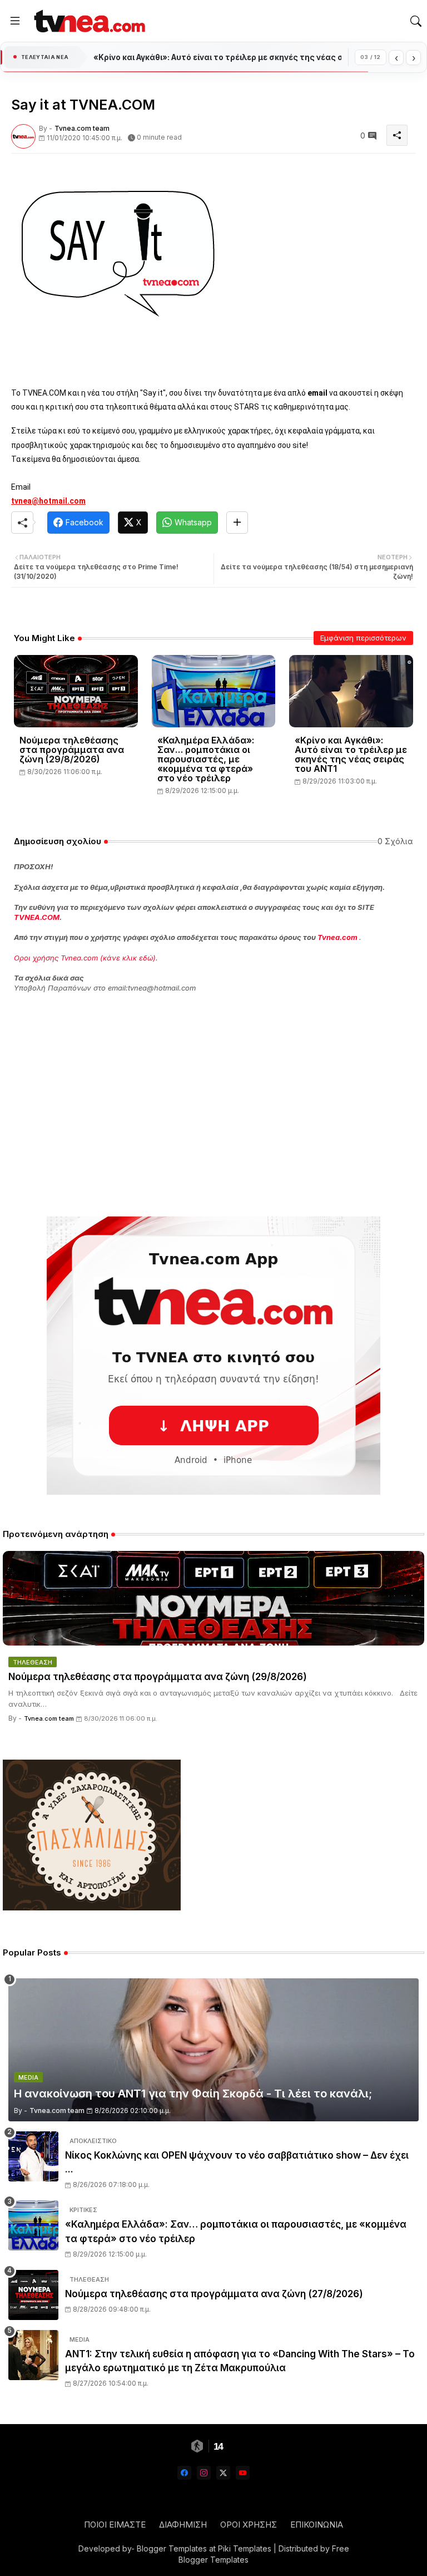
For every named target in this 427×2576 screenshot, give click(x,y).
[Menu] (15, 21)
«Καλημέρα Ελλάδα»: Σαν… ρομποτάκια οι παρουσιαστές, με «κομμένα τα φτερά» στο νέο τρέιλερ (206, 759)
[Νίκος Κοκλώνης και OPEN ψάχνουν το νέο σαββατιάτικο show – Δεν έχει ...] (33, 2156)
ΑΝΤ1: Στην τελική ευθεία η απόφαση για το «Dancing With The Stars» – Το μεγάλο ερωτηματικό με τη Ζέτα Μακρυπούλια (240, 2361)
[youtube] (243, 2473)
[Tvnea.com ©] (88, 21)
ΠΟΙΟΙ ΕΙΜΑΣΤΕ (115, 2525)
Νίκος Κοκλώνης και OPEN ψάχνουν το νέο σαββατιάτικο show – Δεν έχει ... (237, 2163)
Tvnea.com (337, 937)
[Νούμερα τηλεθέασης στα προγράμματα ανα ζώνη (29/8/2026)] (213, 1598)
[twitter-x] (223, 2473)
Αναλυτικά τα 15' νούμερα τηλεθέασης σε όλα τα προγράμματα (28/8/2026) (217, 57)
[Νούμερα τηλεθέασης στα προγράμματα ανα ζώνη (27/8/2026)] (33, 2295)
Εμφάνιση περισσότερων (363, 638)
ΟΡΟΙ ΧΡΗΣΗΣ (249, 2525)
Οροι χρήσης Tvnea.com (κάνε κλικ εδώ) (85, 958)
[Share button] (237, 523)
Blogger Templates (172, 2548)
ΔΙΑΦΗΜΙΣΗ (183, 2525)
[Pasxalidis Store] (92, 1907)
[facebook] (184, 2473)
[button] (416, 21)
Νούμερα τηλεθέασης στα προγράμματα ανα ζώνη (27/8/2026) (214, 2294)
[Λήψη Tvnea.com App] (213, 1356)
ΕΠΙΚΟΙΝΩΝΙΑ (317, 2525)
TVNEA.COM (37, 917)
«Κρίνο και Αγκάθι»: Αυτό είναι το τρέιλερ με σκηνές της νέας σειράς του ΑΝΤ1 (351, 755)
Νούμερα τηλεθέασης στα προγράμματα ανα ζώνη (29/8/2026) (72, 750)
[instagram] (204, 2473)
